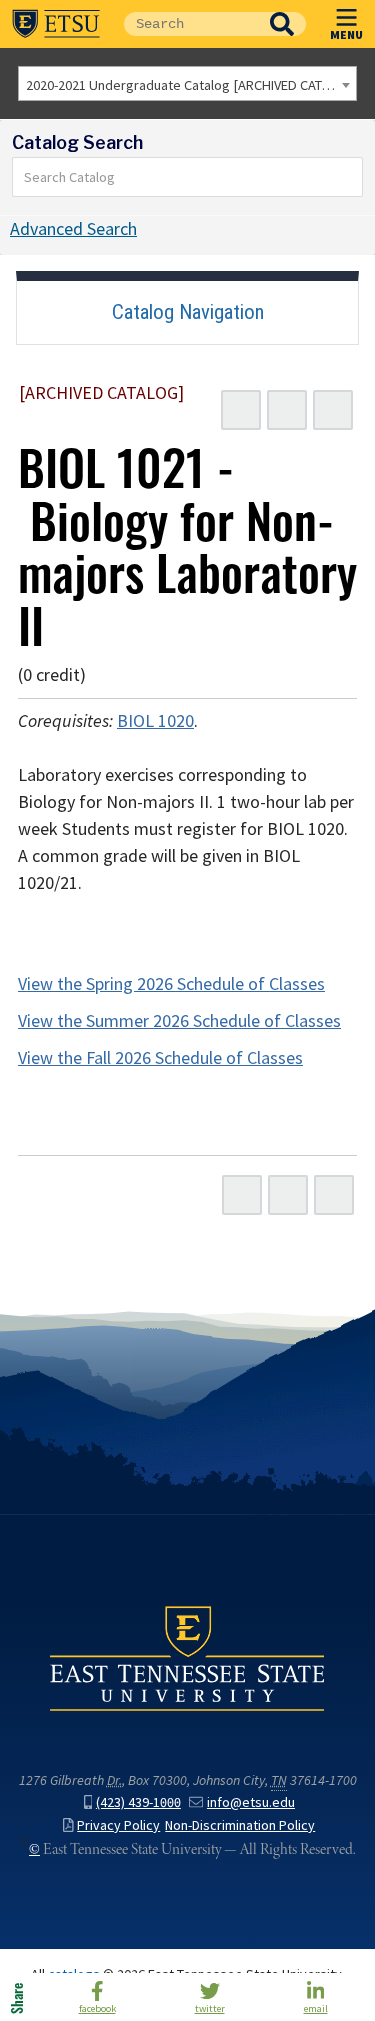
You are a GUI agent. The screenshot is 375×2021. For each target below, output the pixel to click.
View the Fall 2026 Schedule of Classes (160, 1058)
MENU (346, 34)
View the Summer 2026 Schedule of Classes (179, 1021)
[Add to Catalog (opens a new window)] (241, 410)
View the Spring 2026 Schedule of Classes (171, 984)
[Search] (348, 177)
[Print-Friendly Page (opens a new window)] (287, 410)
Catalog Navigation (188, 312)
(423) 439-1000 (138, 1802)
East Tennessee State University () (56, 24)
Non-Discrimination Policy (240, 1825)
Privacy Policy (118, 1825)
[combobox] (187, 83)
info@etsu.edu (251, 1802)
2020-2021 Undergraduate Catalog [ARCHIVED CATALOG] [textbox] (191, 85)
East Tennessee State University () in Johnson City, (187, 1657)
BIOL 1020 (155, 721)
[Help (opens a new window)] (333, 410)
